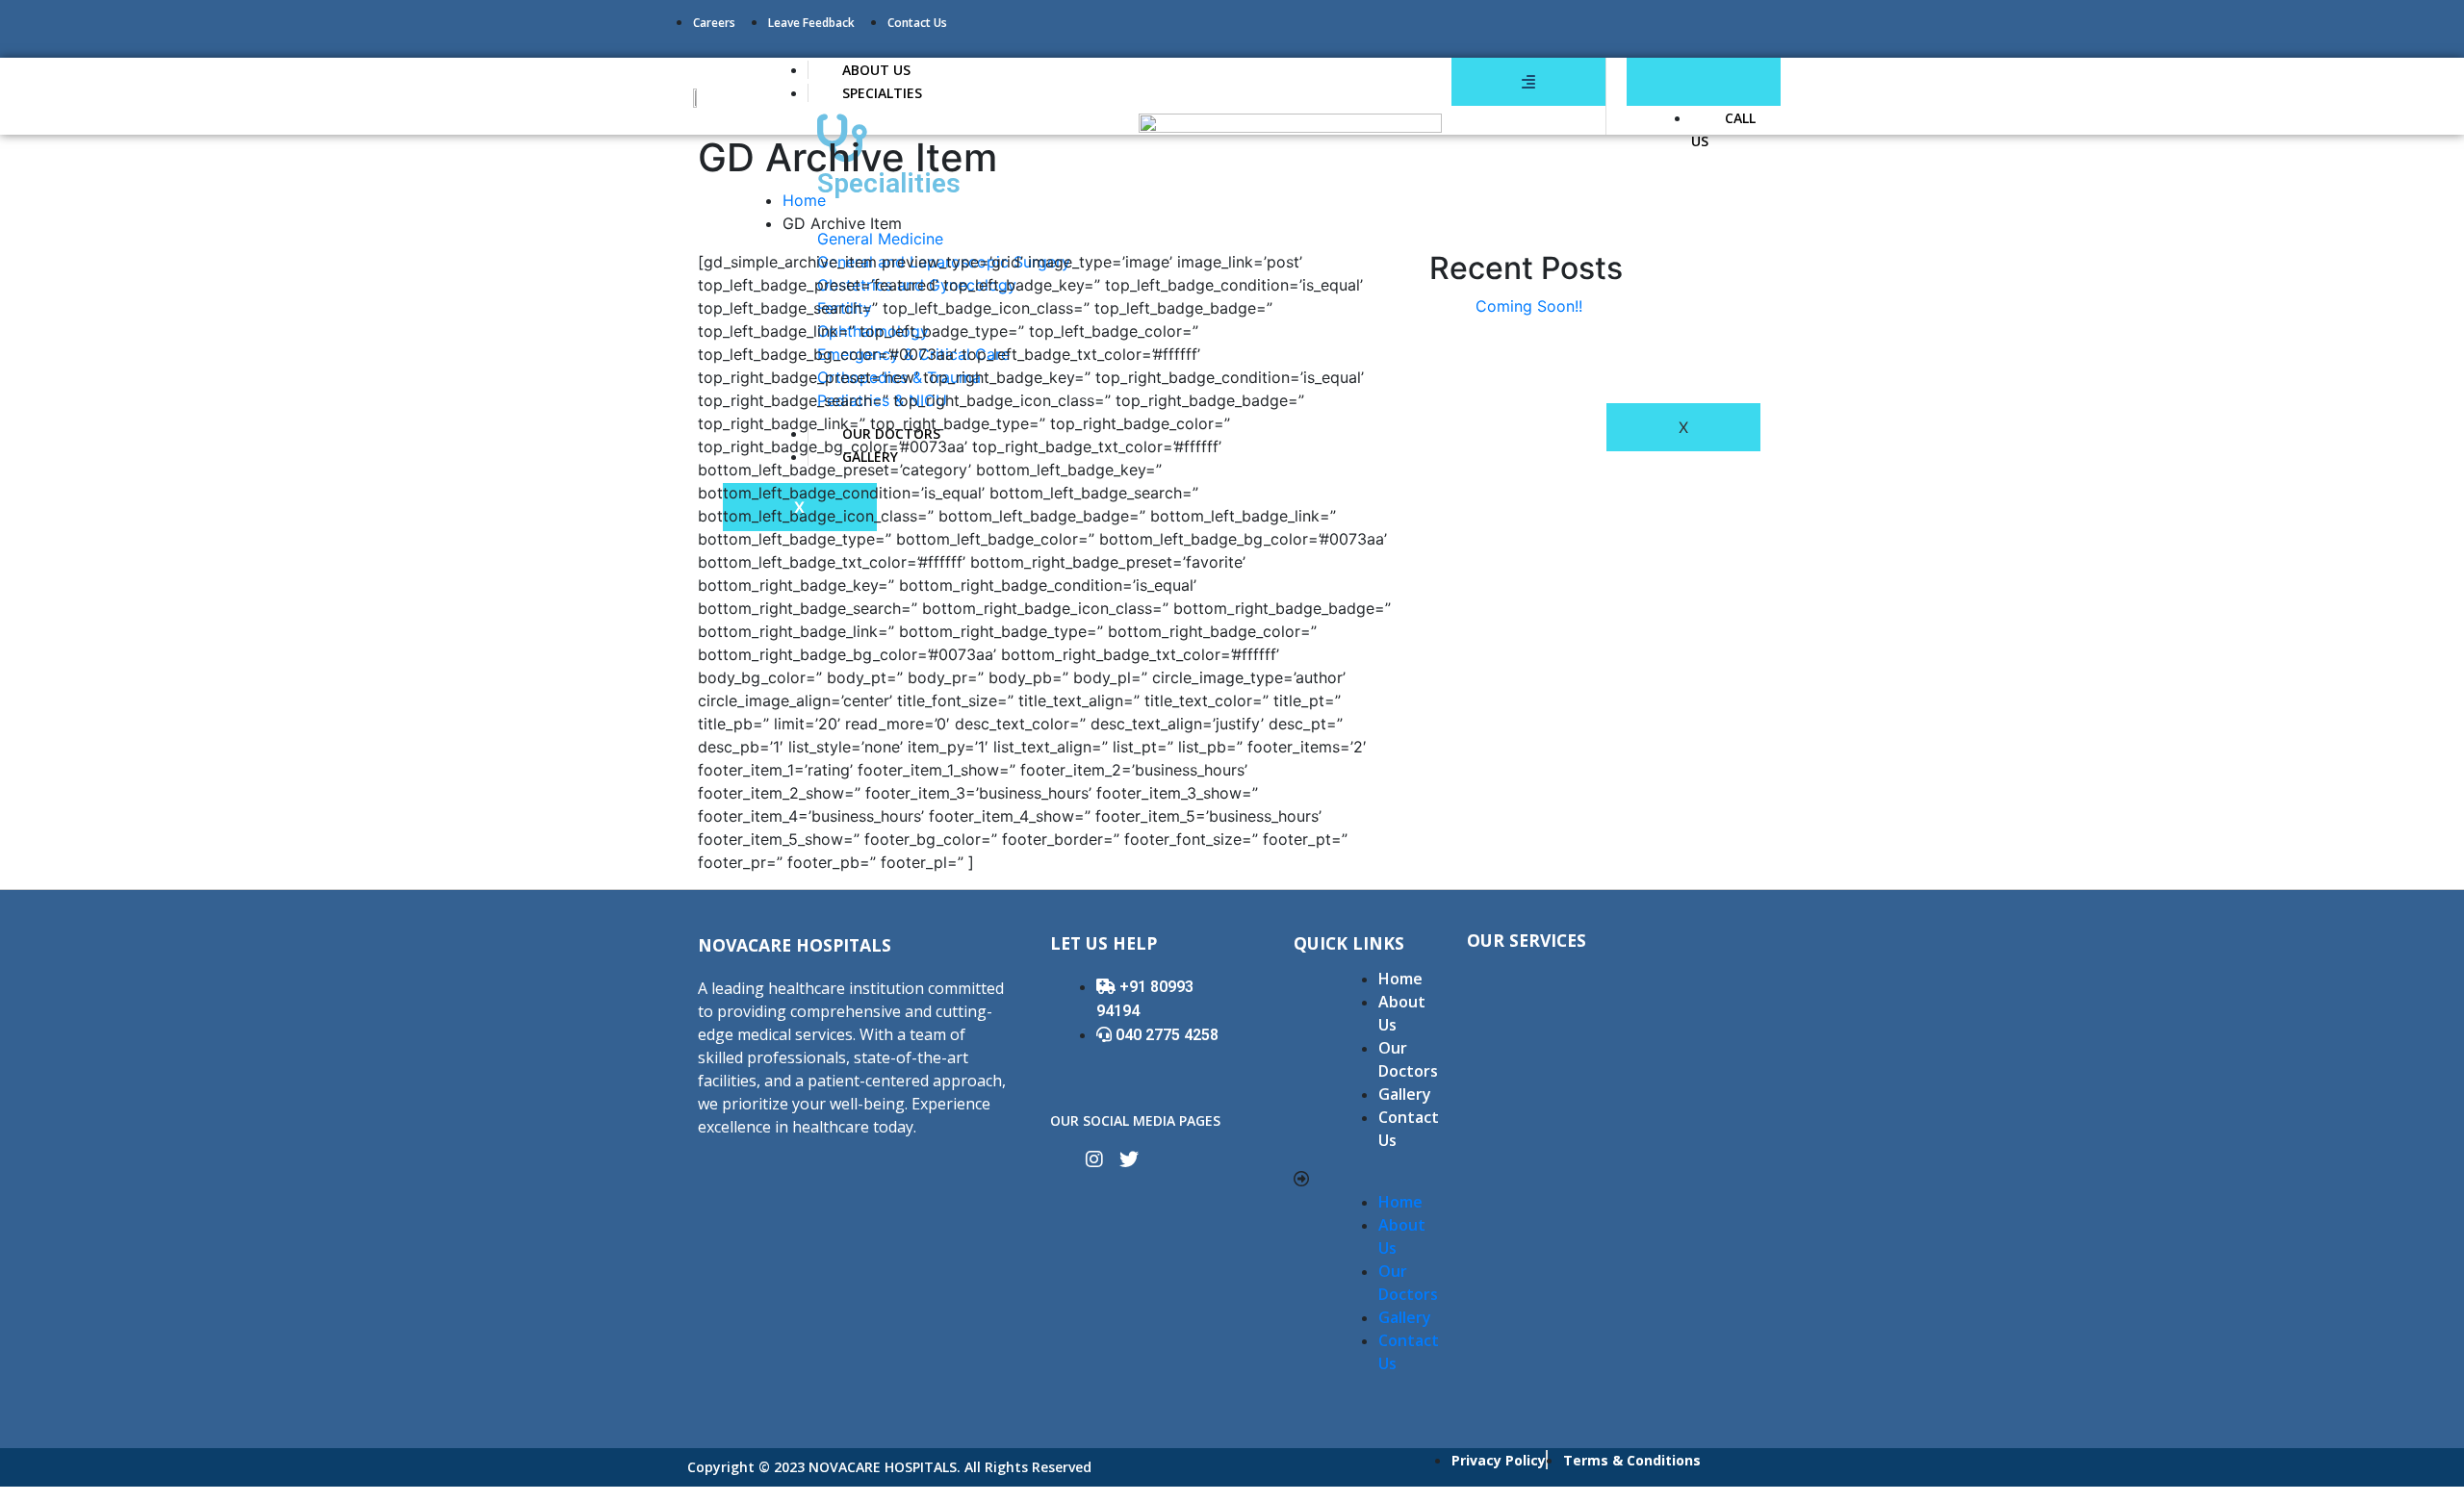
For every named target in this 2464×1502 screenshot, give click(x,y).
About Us (1402, 1013)
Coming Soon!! (1529, 306)
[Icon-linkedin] (1164, 1159)
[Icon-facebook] (1060, 1159)
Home (804, 200)
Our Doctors (1408, 1059)
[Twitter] (1129, 1159)
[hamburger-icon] (1528, 82)
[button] (1358, 1179)
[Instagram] (1094, 1159)
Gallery (1405, 1094)
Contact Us (1409, 1129)
